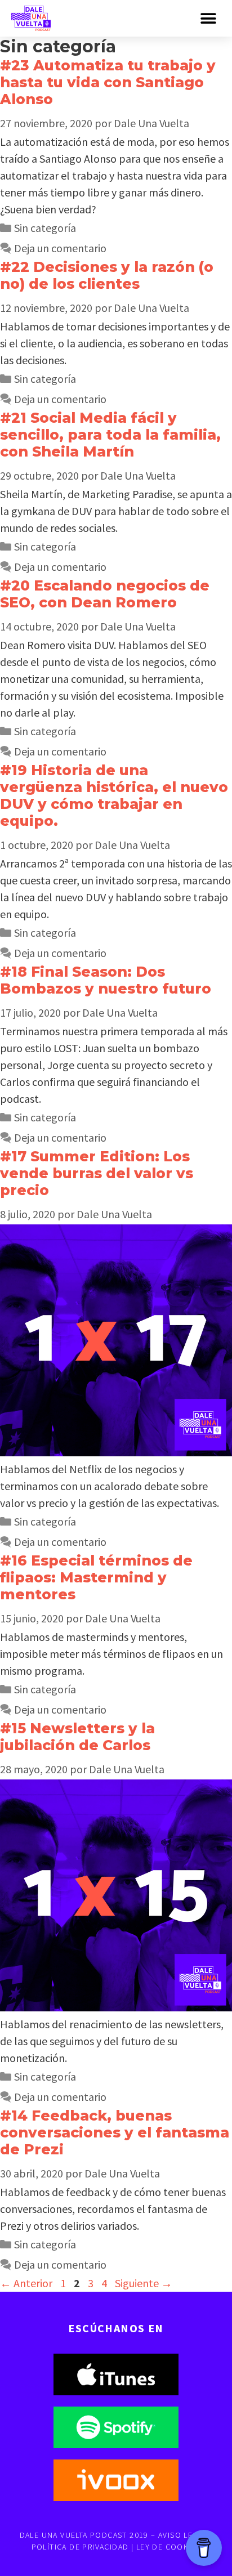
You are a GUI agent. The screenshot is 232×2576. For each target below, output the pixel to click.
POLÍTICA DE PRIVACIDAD (80, 2547)
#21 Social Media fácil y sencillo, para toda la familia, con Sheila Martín (110, 435)
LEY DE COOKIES (169, 2547)
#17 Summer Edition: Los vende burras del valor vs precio (97, 1173)
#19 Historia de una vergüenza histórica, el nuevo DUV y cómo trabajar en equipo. (114, 795)
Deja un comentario (60, 248)
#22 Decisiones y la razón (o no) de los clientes (107, 275)
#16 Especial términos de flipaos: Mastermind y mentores (96, 1577)
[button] (208, 18)
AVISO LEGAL (183, 2535)
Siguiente (144, 2283)
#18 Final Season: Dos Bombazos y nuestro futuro (106, 980)
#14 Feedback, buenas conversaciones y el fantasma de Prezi (115, 2132)
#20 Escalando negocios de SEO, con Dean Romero (105, 594)
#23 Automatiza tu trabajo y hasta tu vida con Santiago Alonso (108, 82)
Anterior (26, 2283)
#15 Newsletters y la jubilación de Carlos (77, 1737)
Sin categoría (45, 228)
